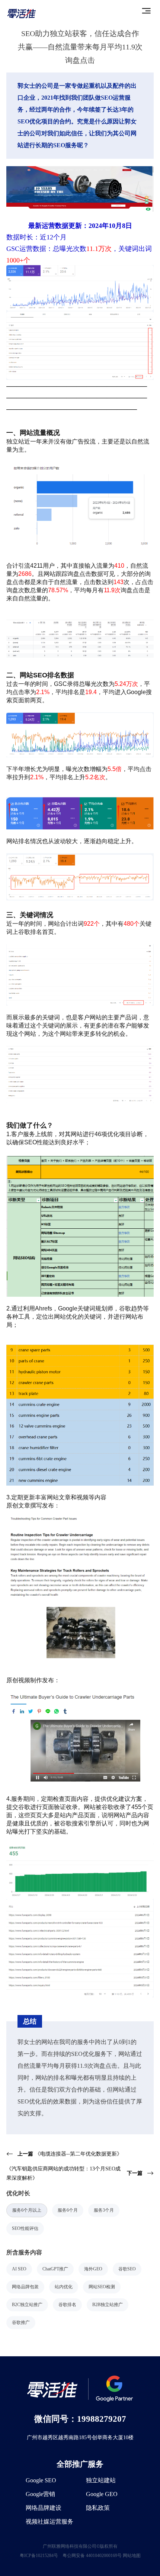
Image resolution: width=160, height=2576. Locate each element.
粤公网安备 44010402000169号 (92, 2556)
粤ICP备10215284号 (39, 2556)
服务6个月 (68, 2210)
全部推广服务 (80, 2464)
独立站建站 (101, 2480)
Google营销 (40, 2494)
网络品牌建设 (44, 2508)
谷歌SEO (127, 2269)
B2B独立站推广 (108, 2305)
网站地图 (132, 2556)
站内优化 (64, 2287)
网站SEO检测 (102, 2287)
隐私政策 (98, 2508)
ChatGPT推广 (55, 2269)
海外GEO (93, 2269)
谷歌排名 (67, 2305)
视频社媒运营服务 (49, 2522)
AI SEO (19, 2269)
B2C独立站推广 (27, 2305)
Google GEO (102, 2494)
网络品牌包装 (25, 2287)
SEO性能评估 (25, 2228)
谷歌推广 (21, 2322)
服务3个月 (104, 2210)
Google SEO (41, 2480)
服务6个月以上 (27, 2210)
